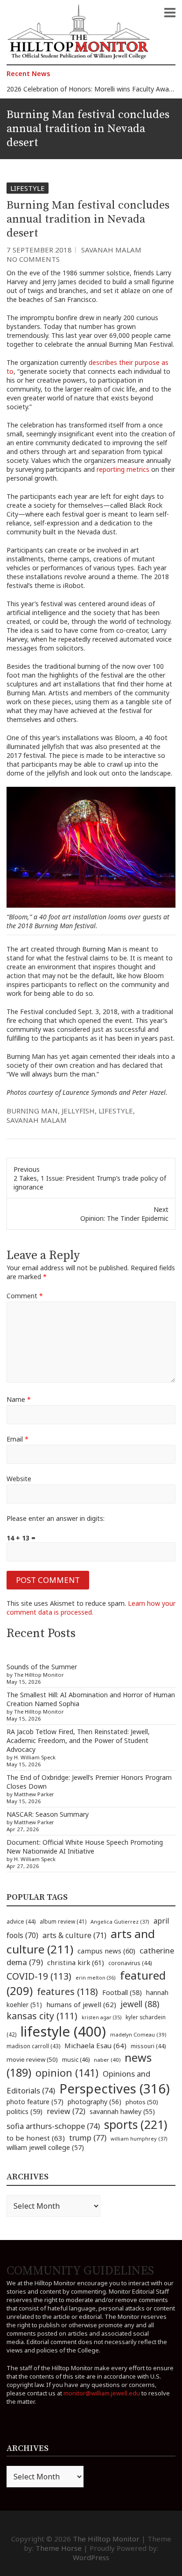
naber (107, 2060)
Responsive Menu (170, 13)
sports (136, 2124)
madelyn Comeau (138, 2034)
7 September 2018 (39, 250)
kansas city (42, 2016)
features (67, 1991)
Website (19, 1479)
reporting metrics (123, 469)
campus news (106, 1951)
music (76, 2059)
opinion (67, 2073)
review (66, 2111)
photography (94, 2102)
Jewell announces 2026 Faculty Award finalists (76, 90)
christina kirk (76, 1962)
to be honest (36, 2138)
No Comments (33, 259)
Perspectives (115, 2089)
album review (63, 1921)
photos (142, 2102)
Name (19, 1399)
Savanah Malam (111, 250)
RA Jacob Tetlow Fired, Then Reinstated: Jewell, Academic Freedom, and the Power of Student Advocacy (78, 1740)
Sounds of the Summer (42, 1667)
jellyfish (78, 1111)
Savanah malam (37, 1120)
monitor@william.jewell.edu (102, 2393)
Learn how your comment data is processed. (91, 1608)
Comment (25, 1296)
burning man (32, 1111)
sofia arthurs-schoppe (53, 2126)
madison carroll (33, 2046)
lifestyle (116, 1111)
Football (122, 1992)
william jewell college (45, 2147)
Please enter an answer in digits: (56, 1518)
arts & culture (74, 1935)
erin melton (96, 1977)
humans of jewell (81, 2004)
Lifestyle (28, 188)
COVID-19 (39, 1976)
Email (17, 1439)
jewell (140, 2004)
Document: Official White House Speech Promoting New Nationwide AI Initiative (85, 1847)
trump (88, 2138)
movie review (32, 2059)
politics (24, 2111)
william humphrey (139, 2138)
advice (21, 1921)
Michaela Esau (95, 2045)
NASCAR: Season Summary (48, 1814)
